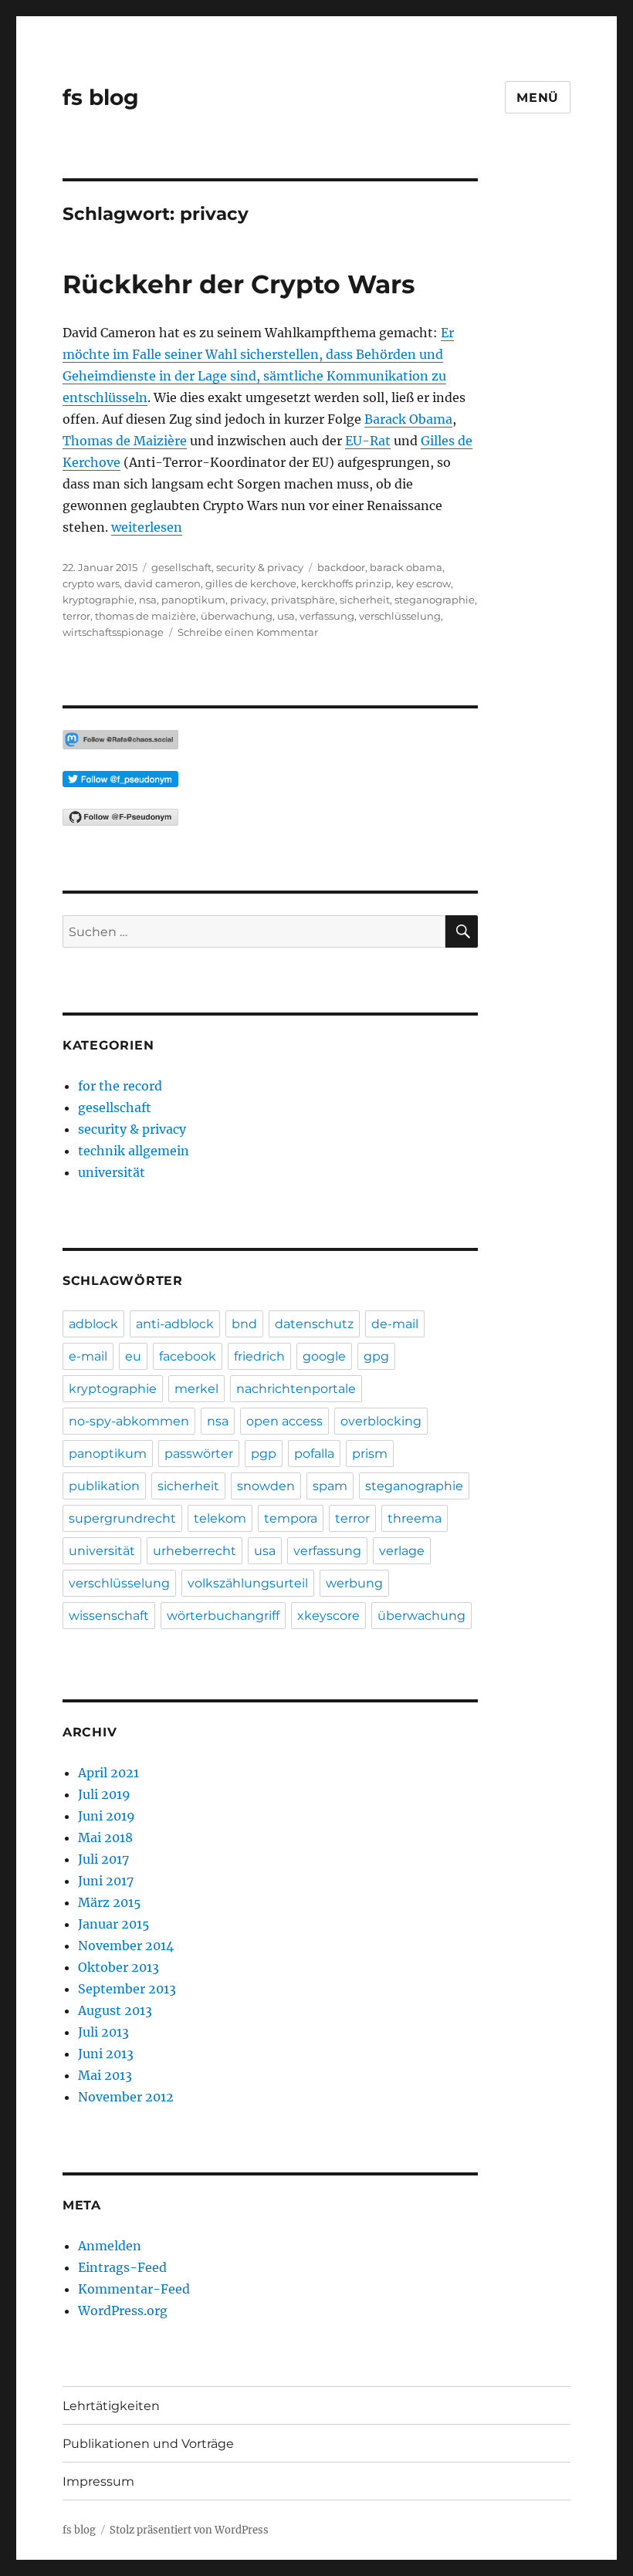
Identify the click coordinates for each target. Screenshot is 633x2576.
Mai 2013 (105, 2075)
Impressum (98, 2481)
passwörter (199, 1454)
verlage (402, 1551)
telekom (220, 1518)
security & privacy (260, 567)
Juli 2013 (103, 2032)
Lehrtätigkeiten (111, 2406)
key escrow (423, 583)
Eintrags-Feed (122, 2267)
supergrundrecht (122, 1518)
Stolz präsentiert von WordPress (189, 2530)
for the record (120, 1086)
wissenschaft (109, 1616)
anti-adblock (175, 1324)
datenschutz (314, 1324)
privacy (248, 600)
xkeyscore (328, 1616)
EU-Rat (368, 441)
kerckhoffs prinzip (346, 583)
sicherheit (365, 600)
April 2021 (108, 1773)
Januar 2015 (114, 1924)
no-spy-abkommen (129, 1421)
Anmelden (110, 2246)
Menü (538, 98)
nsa (148, 600)
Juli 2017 (103, 1859)
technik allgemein (134, 1151)
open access (284, 1421)
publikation (104, 1486)
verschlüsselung (400, 616)
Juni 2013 (106, 2054)
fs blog (101, 97)
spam (330, 1486)
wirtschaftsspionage (113, 632)
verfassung (327, 616)
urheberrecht (195, 1551)
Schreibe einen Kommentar (248, 632)
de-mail (395, 1324)
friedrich (259, 1356)
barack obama (406, 567)
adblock (93, 1324)
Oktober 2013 (118, 1967)
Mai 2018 (105, 1837)
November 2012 (126, 2097)
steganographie (435, 600)
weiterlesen (147, 527)
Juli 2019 (104, 1794)
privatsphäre (303, 600)
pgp (264, 1454)
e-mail (88, 1356)
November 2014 (126, 1946)
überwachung (237, 616)
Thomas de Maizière (125, 441)
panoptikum (193, 600)
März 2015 (110, 1902)
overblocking (381, 1421)
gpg (376, 1356)
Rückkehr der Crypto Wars (239, 284)
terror (76, 616)
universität (112, 1172)
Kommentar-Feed (134, 2289)
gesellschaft (181, 567)
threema (415, 1518)
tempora (291, 1518)
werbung (354, 1583)
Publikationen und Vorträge (148, 2444)
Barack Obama (408, 419)
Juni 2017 (106, 1881)
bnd (244, 1324)
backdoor (341, 567)
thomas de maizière (146, 616)
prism (370, 1454)
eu (133, 1356)
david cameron (162, 583)
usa (286, 616)
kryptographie (98, 600)
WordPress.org (123, 2311)
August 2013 (115, 2010)
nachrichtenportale (296, 1389)
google (324, 1356)
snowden (266, 1486)
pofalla (314, 1454)
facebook (188, 1356)
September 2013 (127, 1989)
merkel (196, 1389)
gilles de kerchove (251, 583)
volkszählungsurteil (248, 1583)
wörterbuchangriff (223, 1616)
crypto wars (91, 583)
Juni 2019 (107, 1816)
